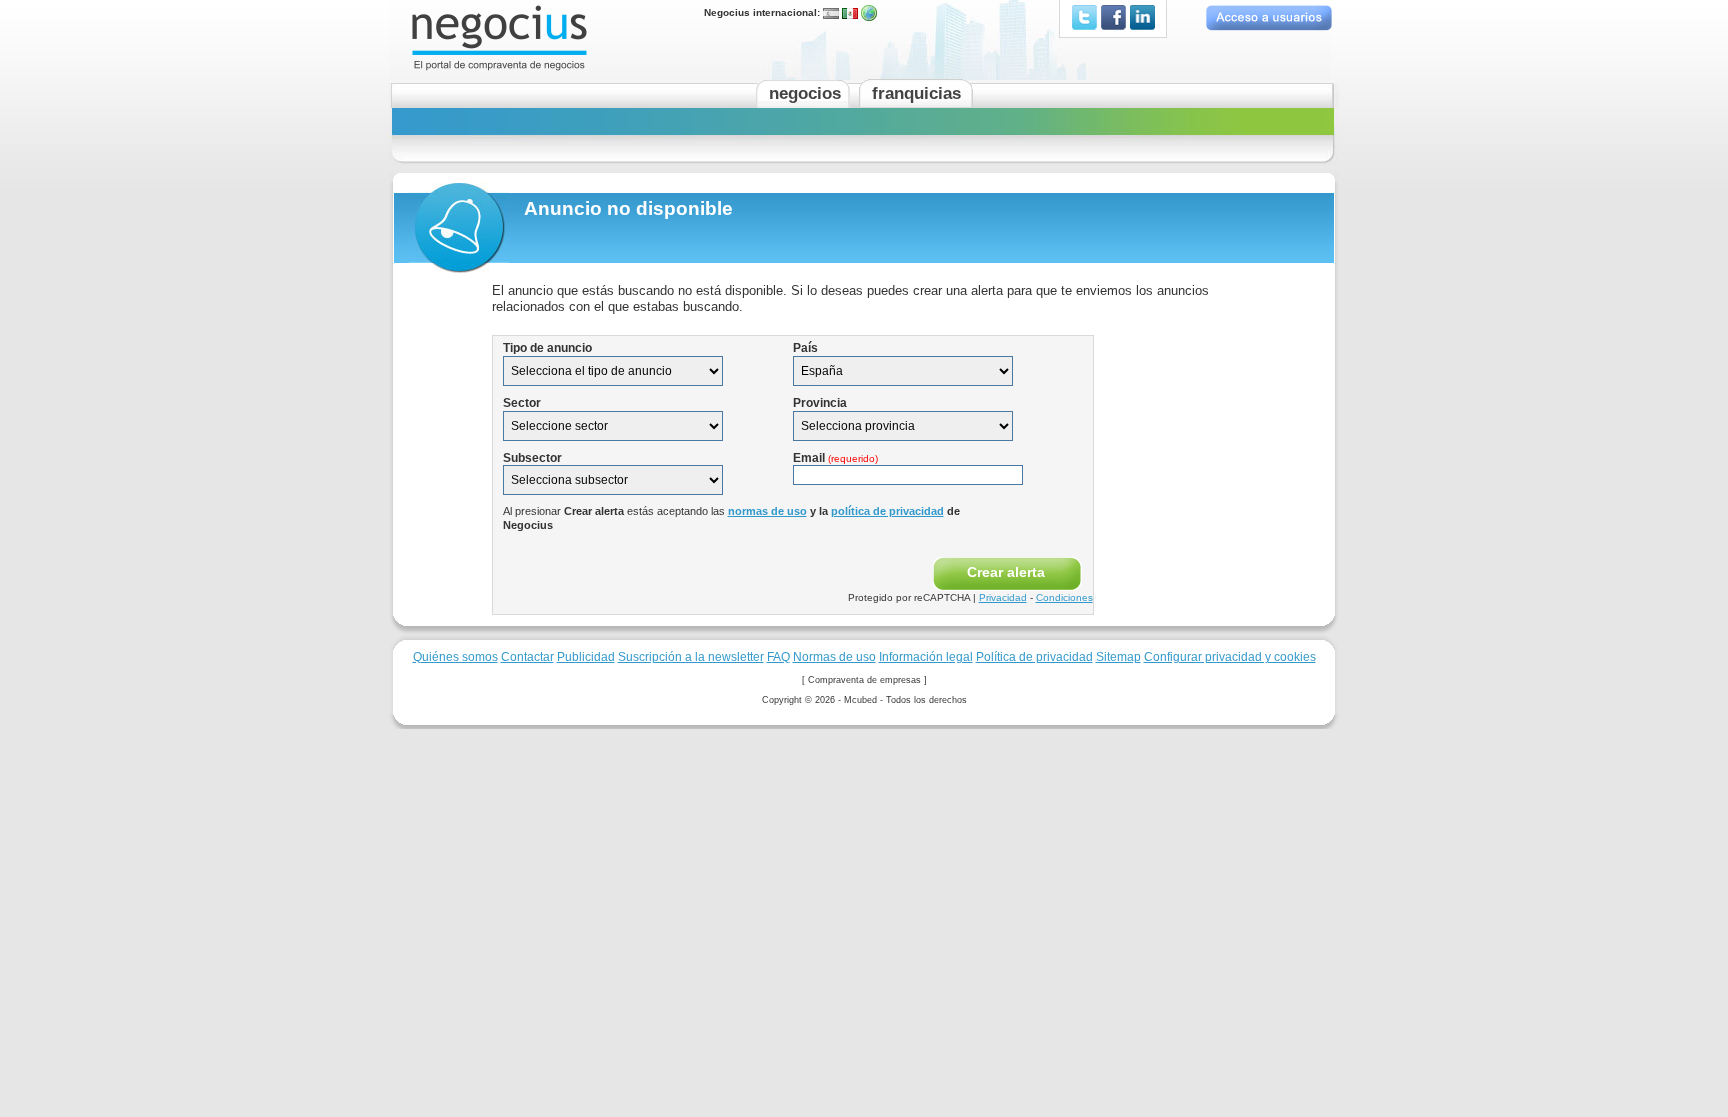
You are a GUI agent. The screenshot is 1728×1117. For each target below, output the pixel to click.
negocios (805, 93)
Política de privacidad (1034, 656)
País (805, 348)
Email (835, 458)
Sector (522, 403)
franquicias (916, 93)
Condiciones (1064, 597)
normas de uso (767, 511)
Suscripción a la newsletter (691, 656)
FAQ (778, 656)
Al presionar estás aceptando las (731, 518)
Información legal (926, 656)
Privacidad (1003, 597)
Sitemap (1118, 656)
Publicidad (586, 656)
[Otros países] (869, 12)
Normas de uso (834, 656)
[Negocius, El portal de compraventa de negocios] (499, 36)
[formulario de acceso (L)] (1268, 17)
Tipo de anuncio (547, 348)
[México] (850, 12)
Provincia (820, 403)
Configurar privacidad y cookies (1230, 656)
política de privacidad (887, 511)
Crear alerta (1006, 572)
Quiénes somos (455, 656)
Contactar (527, 656)
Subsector (532, 458)
